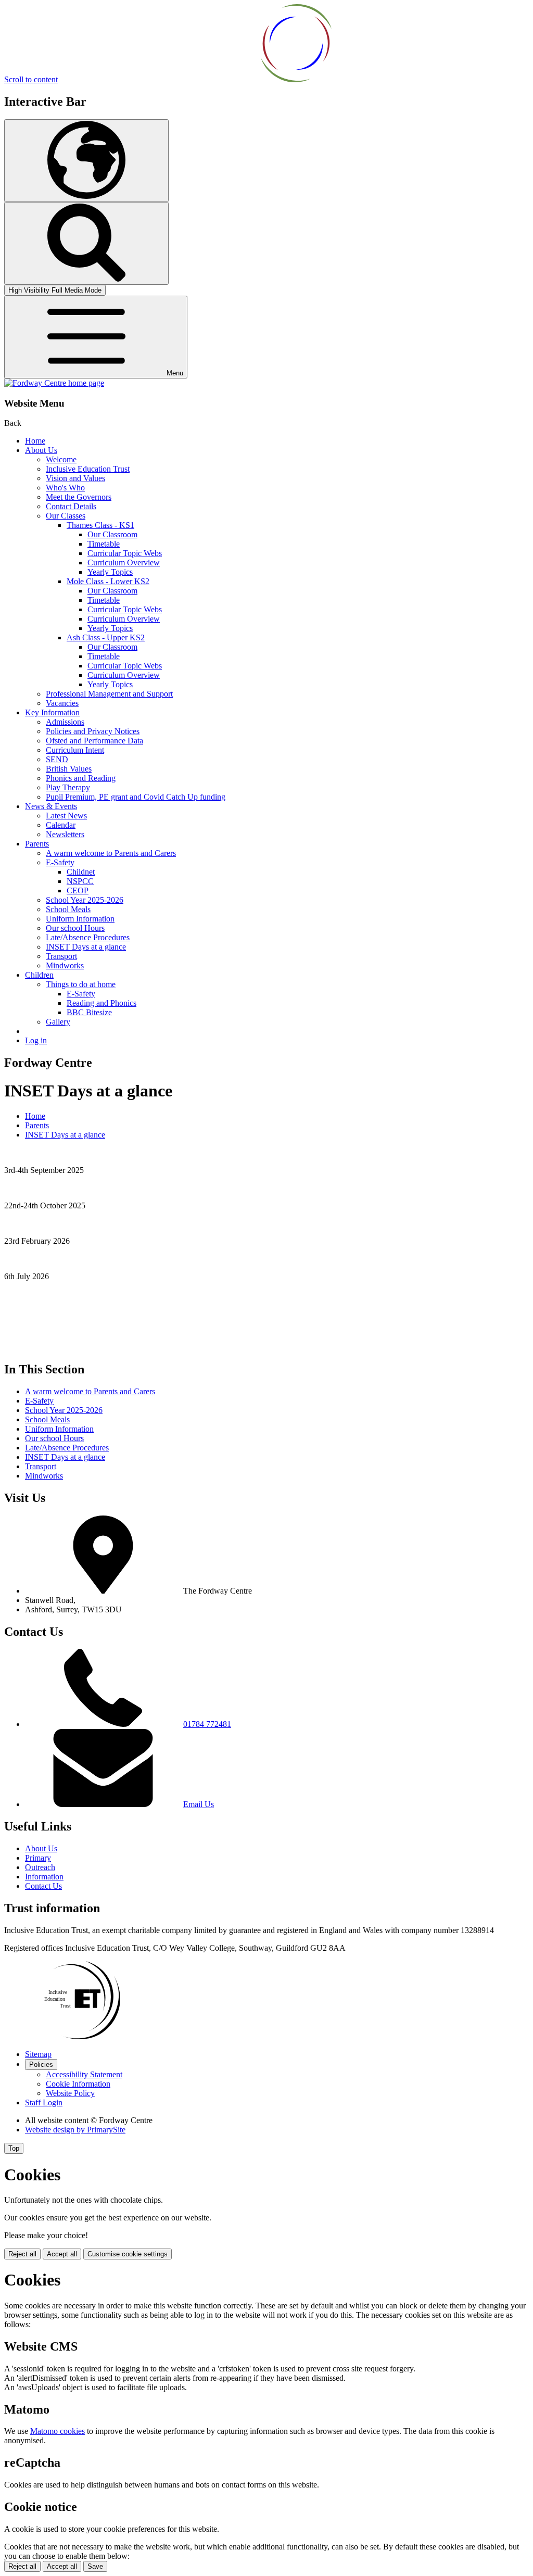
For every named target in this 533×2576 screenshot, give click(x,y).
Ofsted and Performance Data (94, 741)
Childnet (81, 872)
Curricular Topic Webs (125, 553)
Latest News (66, 816)
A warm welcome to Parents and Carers (111, 853)
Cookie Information (78, 2084)
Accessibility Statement (84, 2074)
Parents (37, 844)
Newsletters (65, 834)
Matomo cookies (58, 2431)
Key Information (52, 712)
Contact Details (71, 506)
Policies (41, 2064)
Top (14, 2148)
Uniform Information (80, 919)
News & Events (51, 806)
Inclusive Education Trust (88, 469)
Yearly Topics (110, 572)
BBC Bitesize (89, 1012)
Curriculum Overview (124, 563)
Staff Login (44, 2103)
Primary (38, 1858)
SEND (57, 759)
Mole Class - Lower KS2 (108, 581)
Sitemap (38, 2054)
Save (95, 2566)
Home (35, 441)
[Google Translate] (86, 161)
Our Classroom (112, 534)
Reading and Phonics (101, 1003)
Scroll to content (31, 79)
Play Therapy (68, 787)
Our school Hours (75, 928)
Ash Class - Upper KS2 (106, 637)
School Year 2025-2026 (85, 900)
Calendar (61, 825)
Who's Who (65, 488)
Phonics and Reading (81, 778)
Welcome (61, 459)
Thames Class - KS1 (100, 525)
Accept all (62, 2254)
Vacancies (62, 703)
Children (39, 975)
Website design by (75, 2130)
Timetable (104, 544)
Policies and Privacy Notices (93, 731)
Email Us (199, 1804)
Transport (61, 956)
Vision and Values (75, 478)
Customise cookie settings (128, 2254)
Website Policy (70, 2093)
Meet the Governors (79, 497)
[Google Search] (86, 243)
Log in (36, 1040)
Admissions (65, 722)
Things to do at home (81, 984)
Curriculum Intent (75, 750)
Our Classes (66, 516)
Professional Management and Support (109, 694)
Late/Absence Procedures (88, 937)
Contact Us (43, 1886)
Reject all (22, 2254)
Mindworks (65, 965)
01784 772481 (207, 1724)
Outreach (40, 1867)
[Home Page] (54, 383)
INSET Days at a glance (86, 947)
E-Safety (60, 862)
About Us (41, 450)
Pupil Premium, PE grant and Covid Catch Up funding (136, 797)
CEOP (78, 891)
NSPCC (80, 881)
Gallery (58, 1022)
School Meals (68, 909)
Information (44, 1877)
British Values (69, 769)
